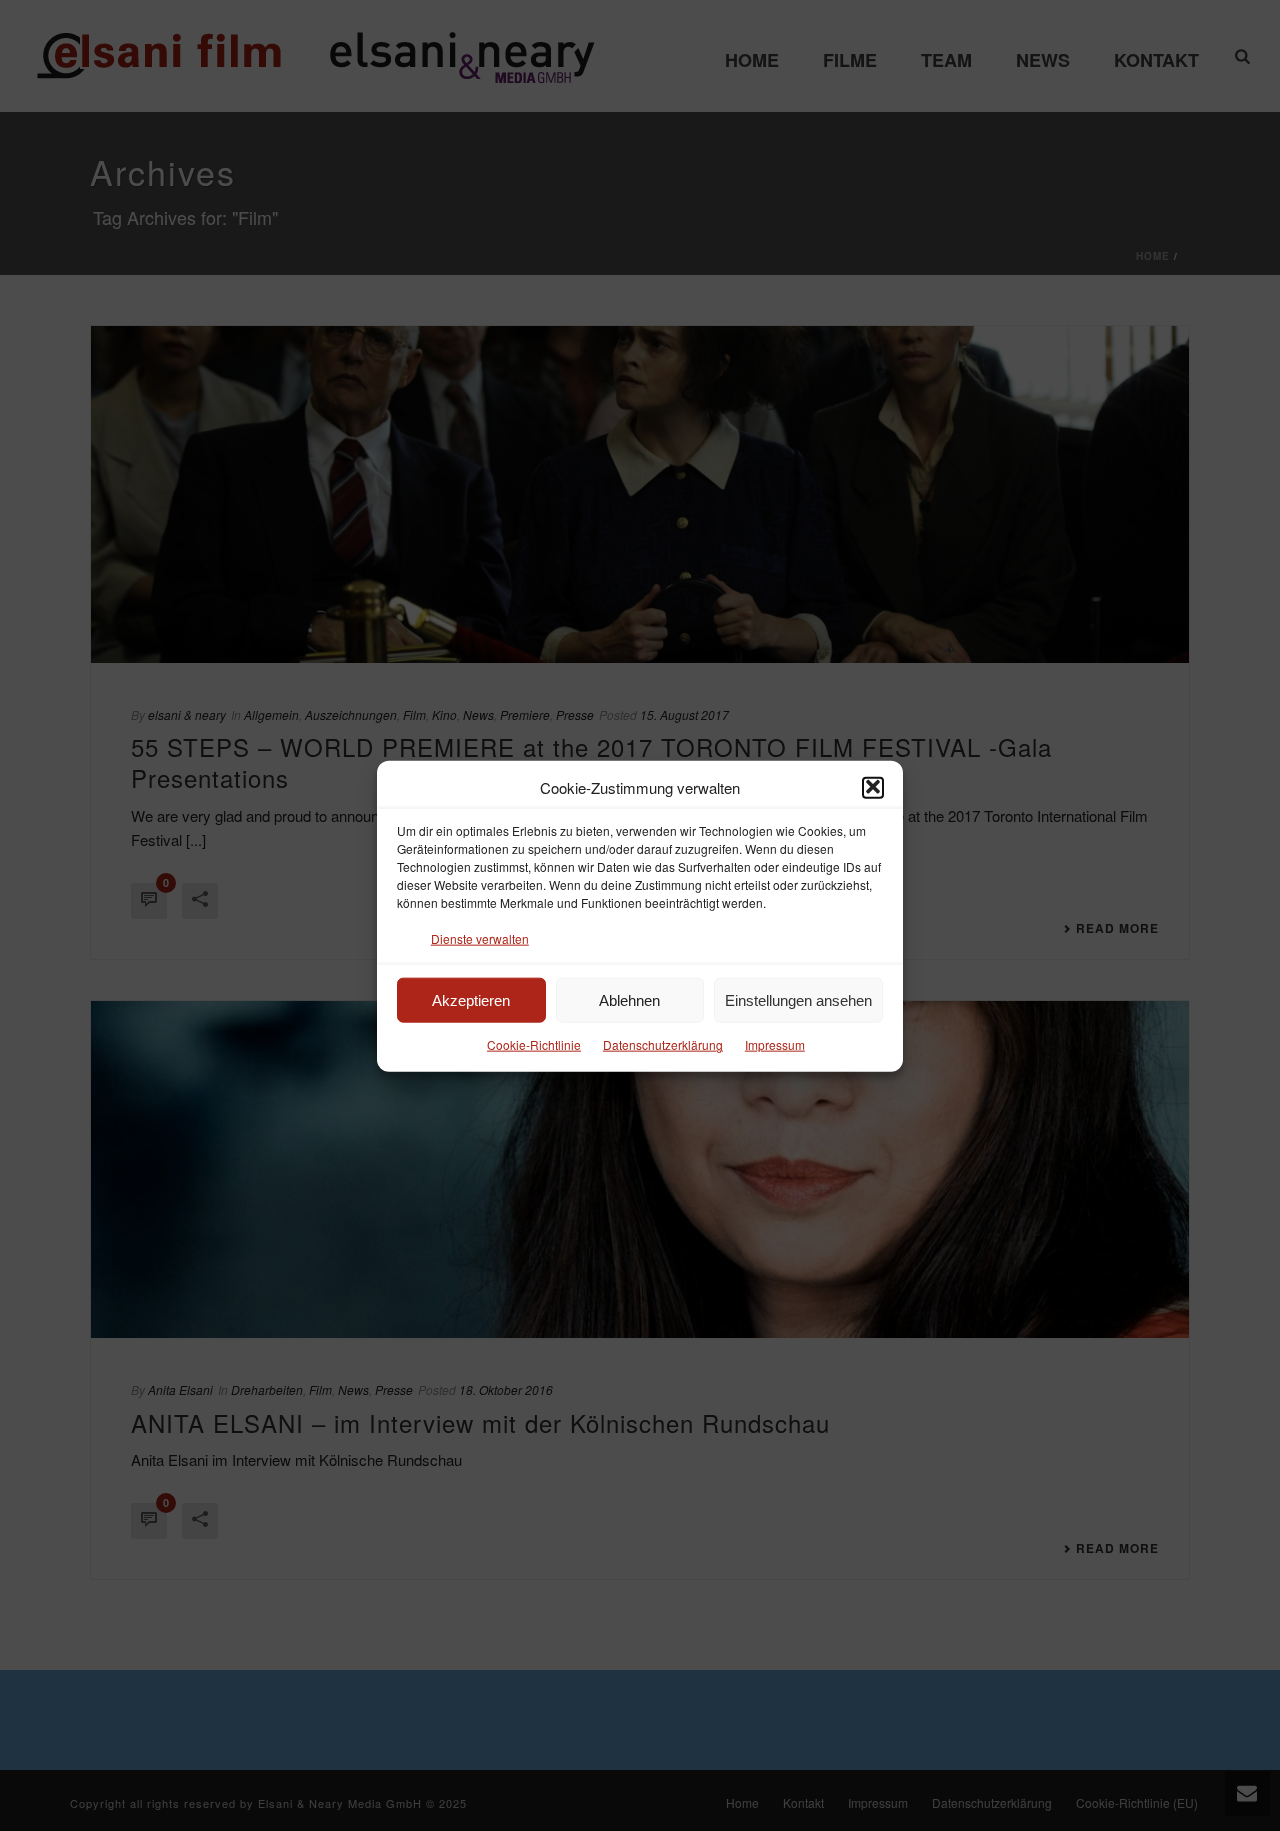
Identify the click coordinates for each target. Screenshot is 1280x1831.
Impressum (775, 1044)
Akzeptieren (471, 999)
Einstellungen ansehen (798, 999)
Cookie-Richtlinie (534, 1044)
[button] (873, 787)
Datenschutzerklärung (663, 1044)
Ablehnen (629, 999)
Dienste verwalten (480, 937)
